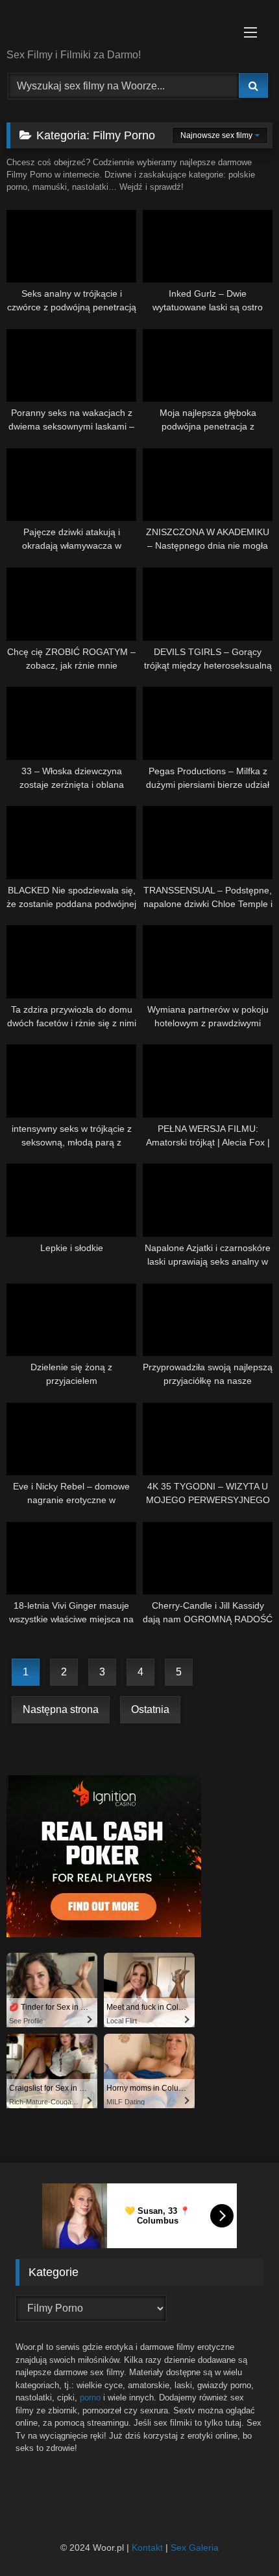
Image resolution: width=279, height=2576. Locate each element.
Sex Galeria (195, 2547)
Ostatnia (150, 1709)
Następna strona (61, 1709)
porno (90, 2398)
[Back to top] (239, 2537)
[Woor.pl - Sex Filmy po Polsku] (114, 25)
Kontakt (147, 2547)
